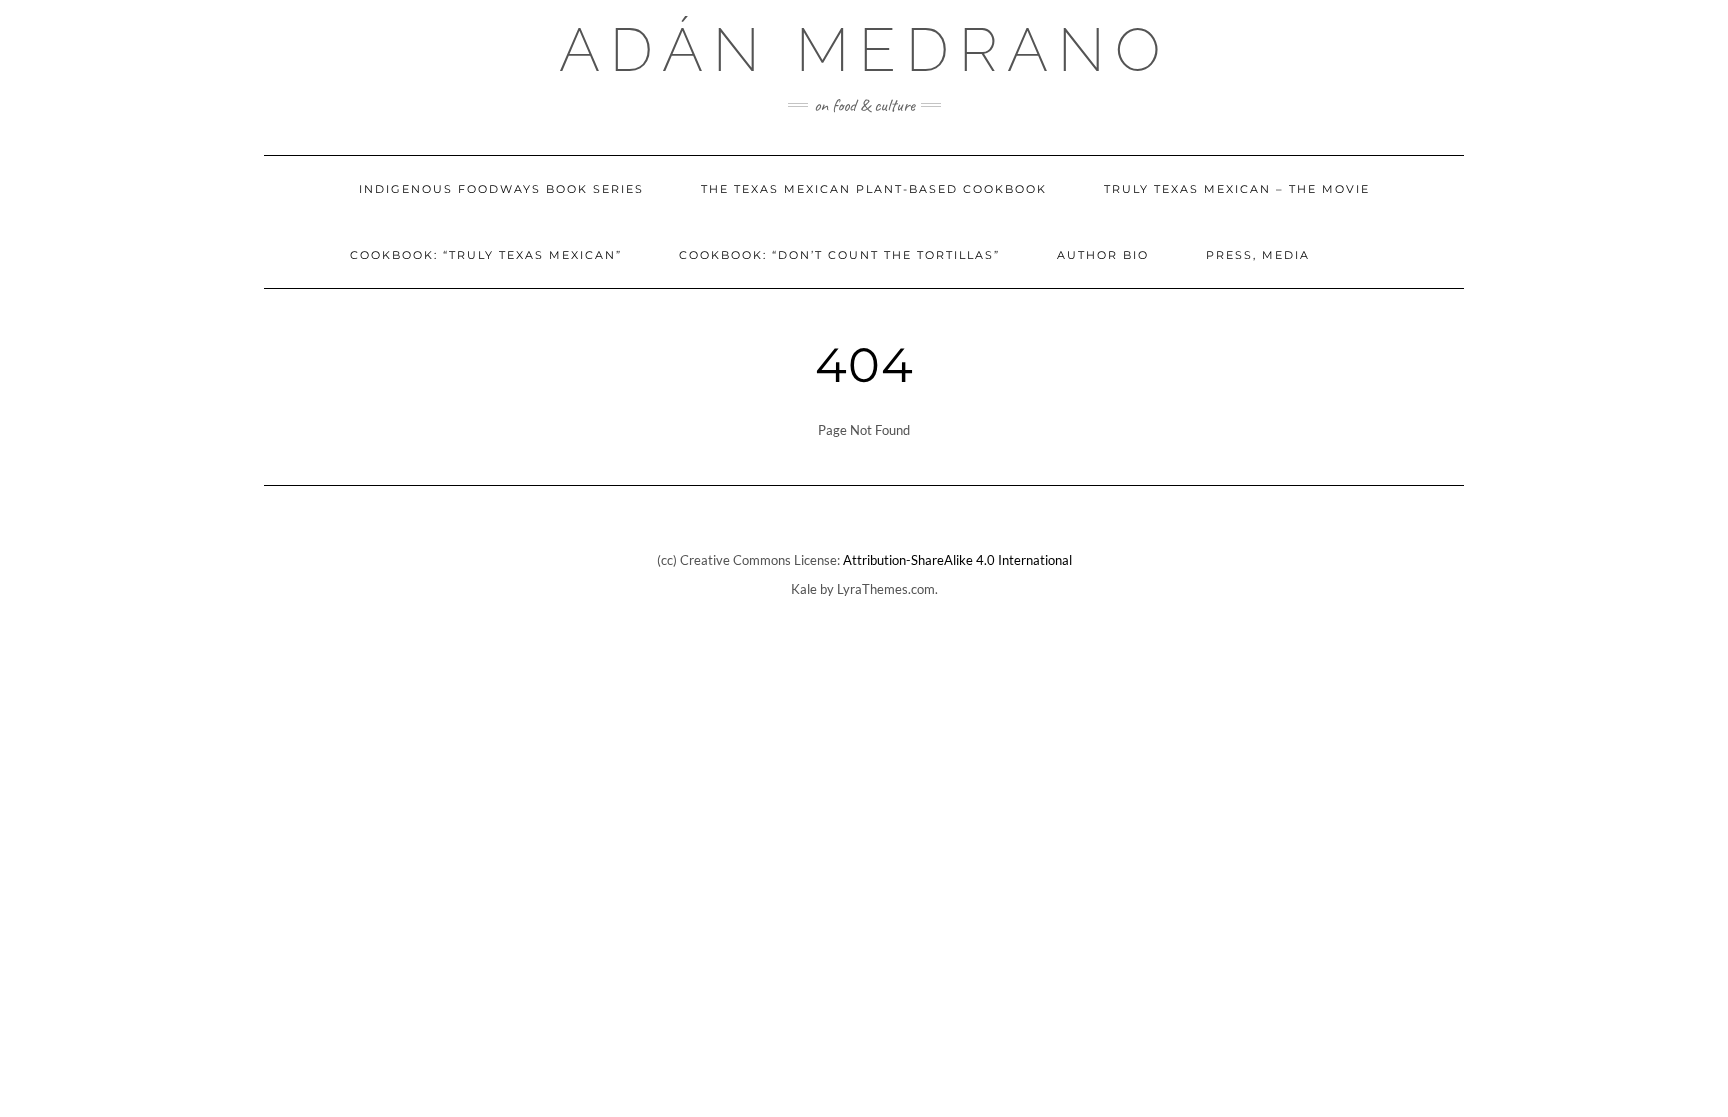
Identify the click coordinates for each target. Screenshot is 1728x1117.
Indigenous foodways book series (501, 189)
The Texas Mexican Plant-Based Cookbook (874, 189)
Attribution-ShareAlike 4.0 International (957, 560)
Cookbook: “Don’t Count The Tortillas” (839, 255)
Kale (804, 589)
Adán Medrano (864, 50)
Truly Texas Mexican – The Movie (1237, 189)
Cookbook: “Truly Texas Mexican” (486, 255)
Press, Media (1258, 255)
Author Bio (1103, 255)
